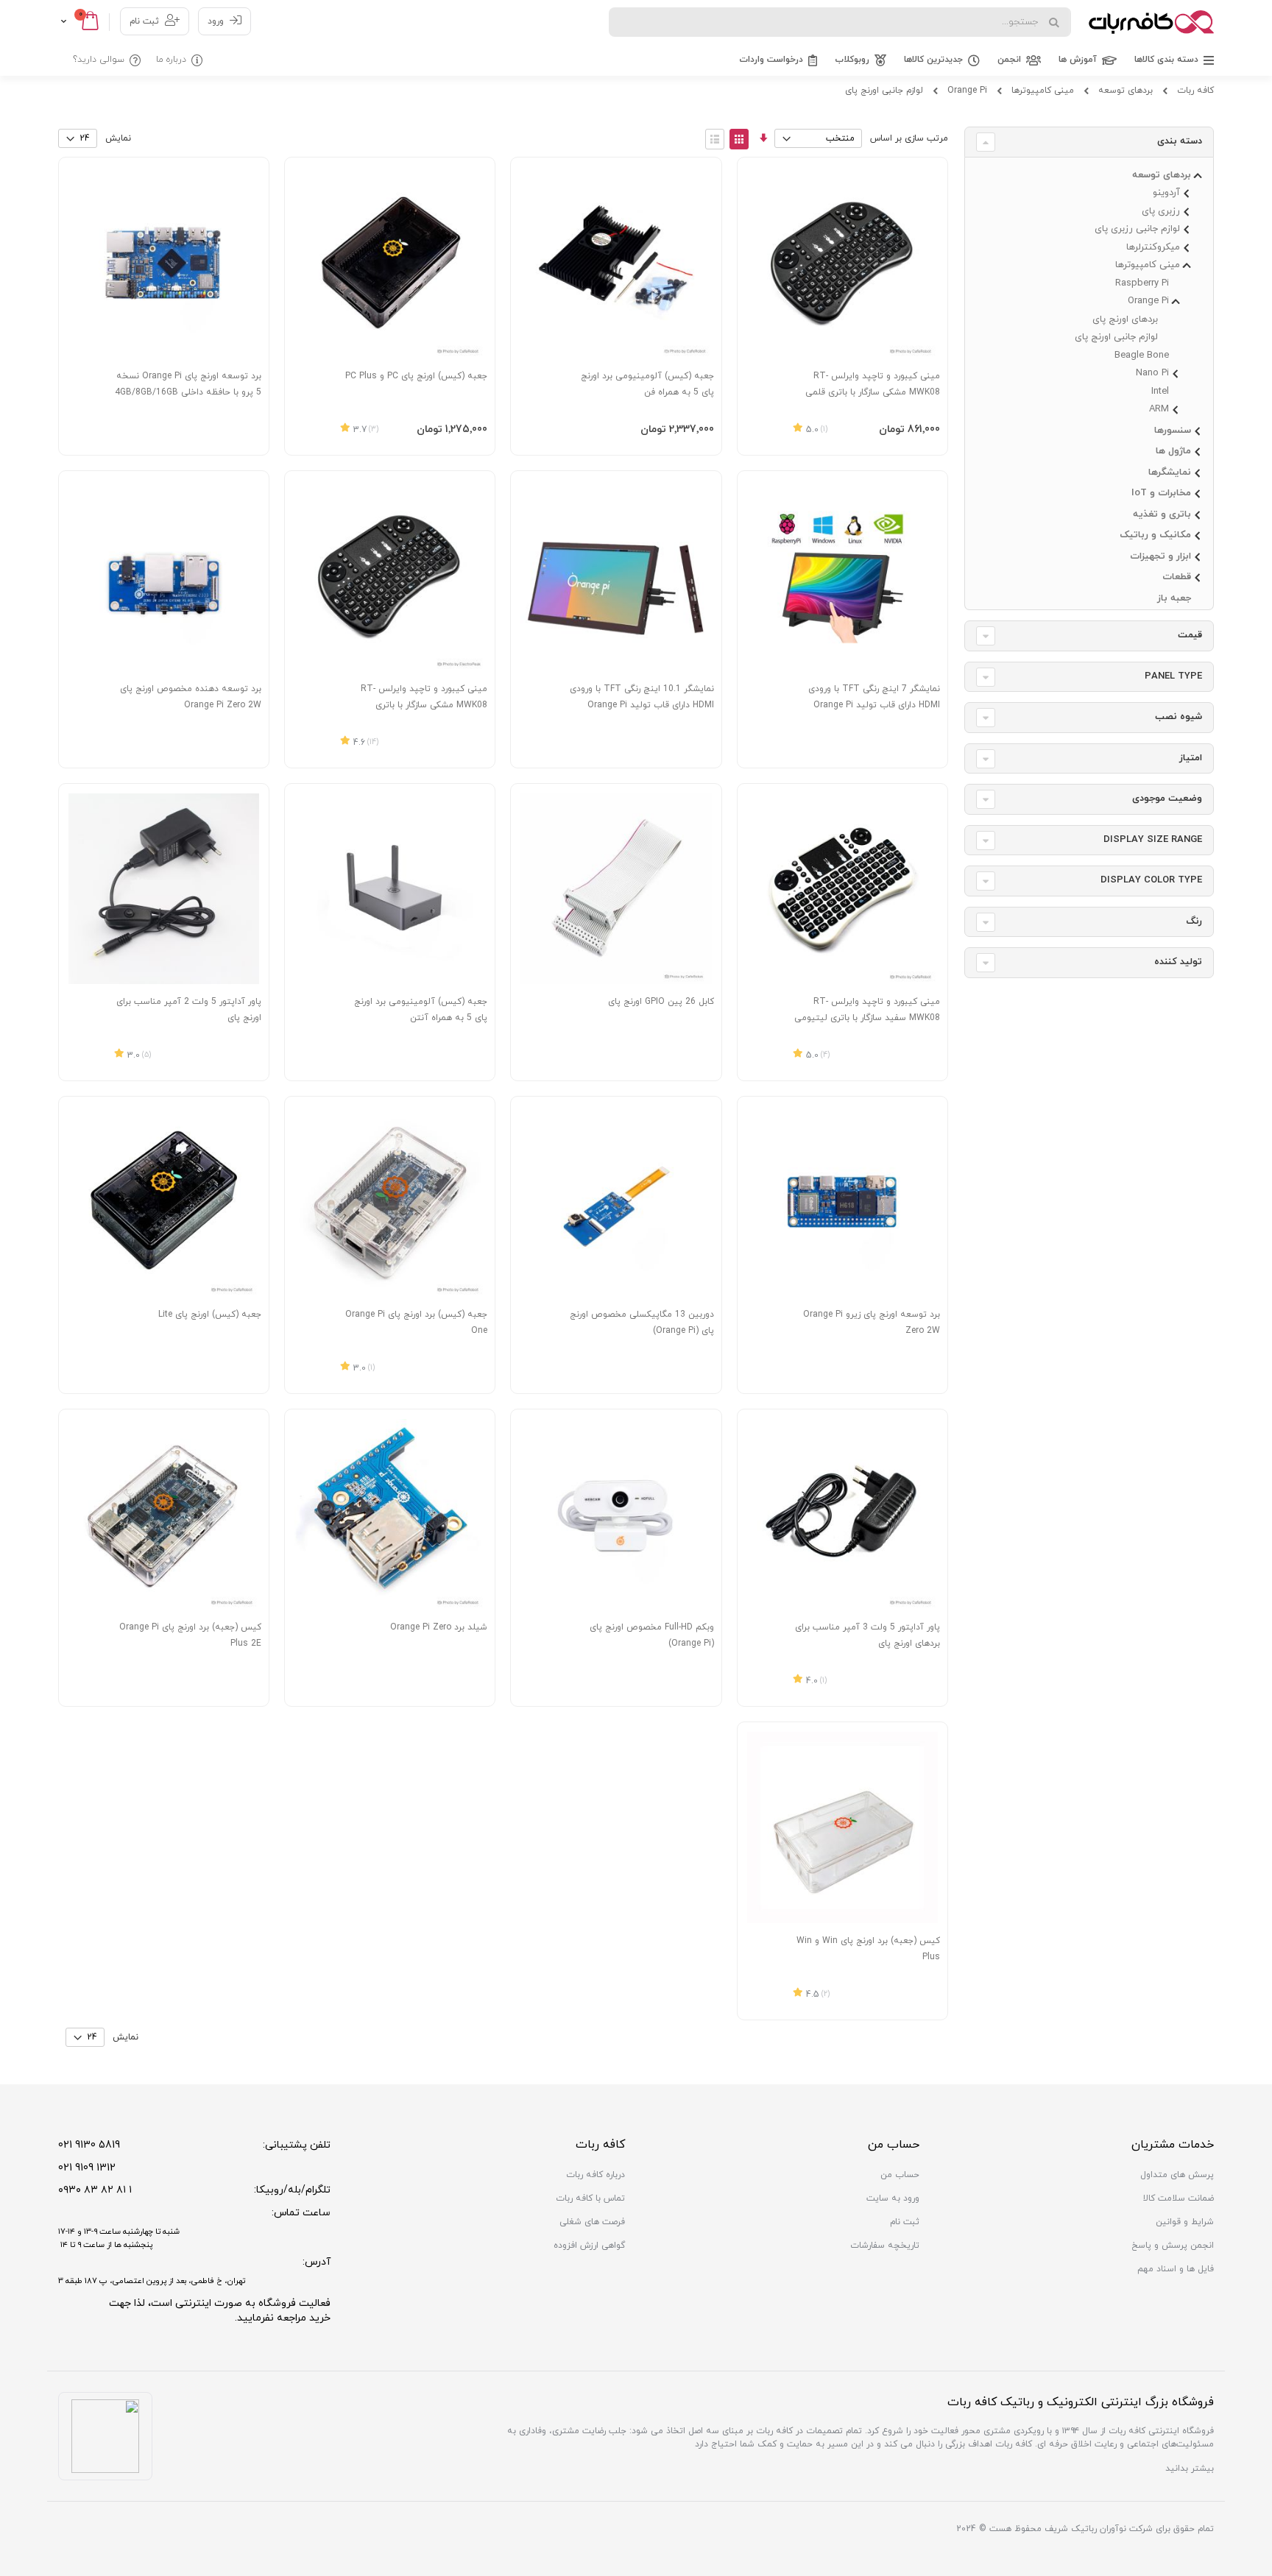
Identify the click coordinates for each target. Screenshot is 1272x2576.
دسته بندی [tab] (1180, 141)
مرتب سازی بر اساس (909, 138)
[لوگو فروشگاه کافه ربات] (1151, 22)
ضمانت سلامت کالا (1179, 2198)
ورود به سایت (893, 2198)
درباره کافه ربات (596, 2175)
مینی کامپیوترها (1043, 91)
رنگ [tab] (1194, 921)
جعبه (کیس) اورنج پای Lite (210, 1314)
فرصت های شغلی (592, 2222)
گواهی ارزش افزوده (589, 2246)
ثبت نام (144, 21)
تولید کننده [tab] (1178, 962)
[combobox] (840, 22)
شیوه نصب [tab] (1179, 717)
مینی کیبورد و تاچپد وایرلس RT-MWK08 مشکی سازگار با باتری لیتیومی (424, 705)
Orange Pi (967, 91)
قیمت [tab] (1190, 635)
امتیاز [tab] (1191, 758)
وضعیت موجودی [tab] (1167, 799)
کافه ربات (1195, 91)
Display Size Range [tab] (1153, 840)
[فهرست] (715, 139)
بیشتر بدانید (1190, 2469)
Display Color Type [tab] (1151, 880)
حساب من (900, 2175)
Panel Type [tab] (1173, 676)
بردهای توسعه (1126, 91)
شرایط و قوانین (1185, 2222)
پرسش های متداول (1177, 2175)
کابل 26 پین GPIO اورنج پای (661, 1002)
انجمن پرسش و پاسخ (1173, 2246)
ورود (216, 21)
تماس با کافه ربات (590, 2198)
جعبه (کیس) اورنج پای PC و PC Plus (416, 376)
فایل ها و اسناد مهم (1176, 2269)
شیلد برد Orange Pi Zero (439, 1627)
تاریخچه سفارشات (885, 2246)
